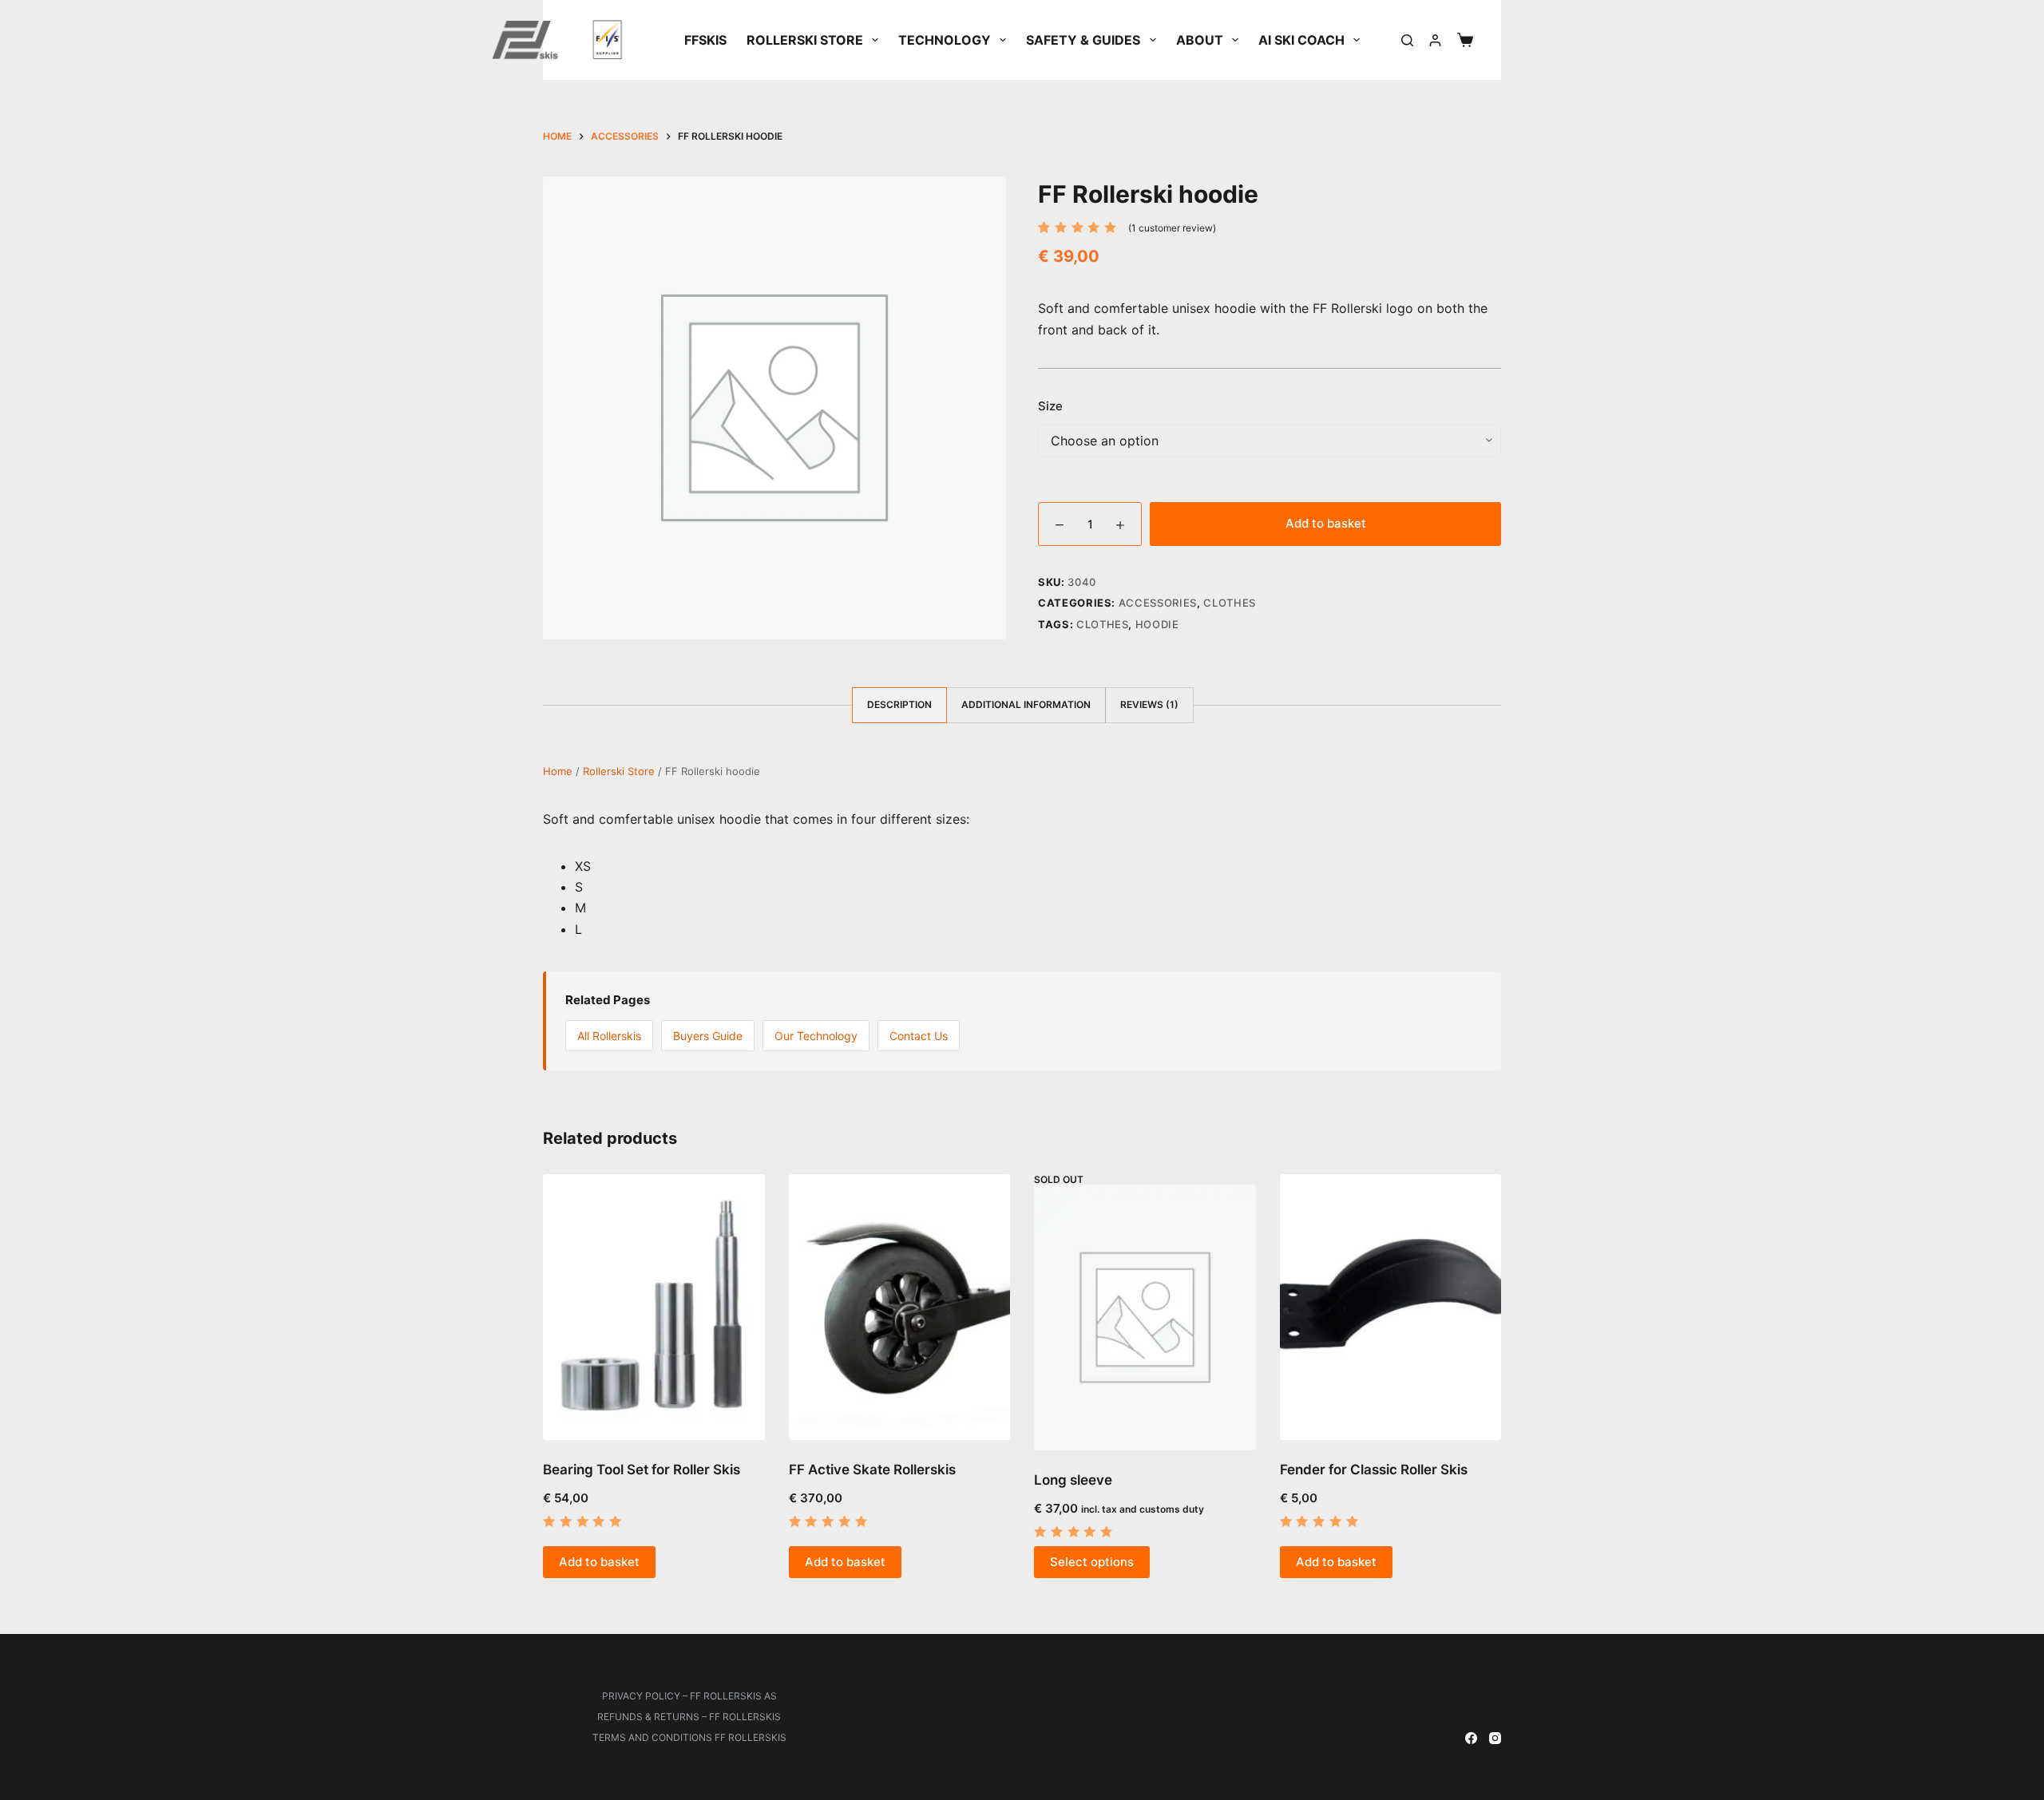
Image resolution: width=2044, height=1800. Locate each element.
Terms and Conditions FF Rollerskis (689, 1737)
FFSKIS (705, 40)
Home (558, 771)
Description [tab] (899, 704)
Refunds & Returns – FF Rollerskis (689, 1717)
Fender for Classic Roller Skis (1374, 1470)
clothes (1103, 624)
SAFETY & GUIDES (1083, 40)
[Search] (1407, 40)
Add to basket (1326, 523)
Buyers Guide (708, 1036)
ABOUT (1200, 40)
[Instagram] (1495, 1738)
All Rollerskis (609, 1036)
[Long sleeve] (1145, 1317)
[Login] (1435, 40)
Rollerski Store (805, 40)
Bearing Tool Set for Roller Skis (642, 1470)
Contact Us (919, 1036)
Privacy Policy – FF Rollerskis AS (689, 1696)
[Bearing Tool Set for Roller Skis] (654, 1307)
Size (1050, 406)
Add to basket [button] (599, 1562)
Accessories (1158, 603)
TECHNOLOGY (945, 40)
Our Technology (816, 1036)
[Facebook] (1471, 1738)
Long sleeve (1073, 1480)
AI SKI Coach (1301, 40)
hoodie (1157, 624)
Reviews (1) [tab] (1149, 704)
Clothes (1230, 603)
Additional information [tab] (1026, 704)
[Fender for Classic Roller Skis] (1391, 1307)
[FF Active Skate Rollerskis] (900, 1307)
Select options (1092, 1562)
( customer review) (1172, 228)
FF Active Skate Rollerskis (872, 1470)
